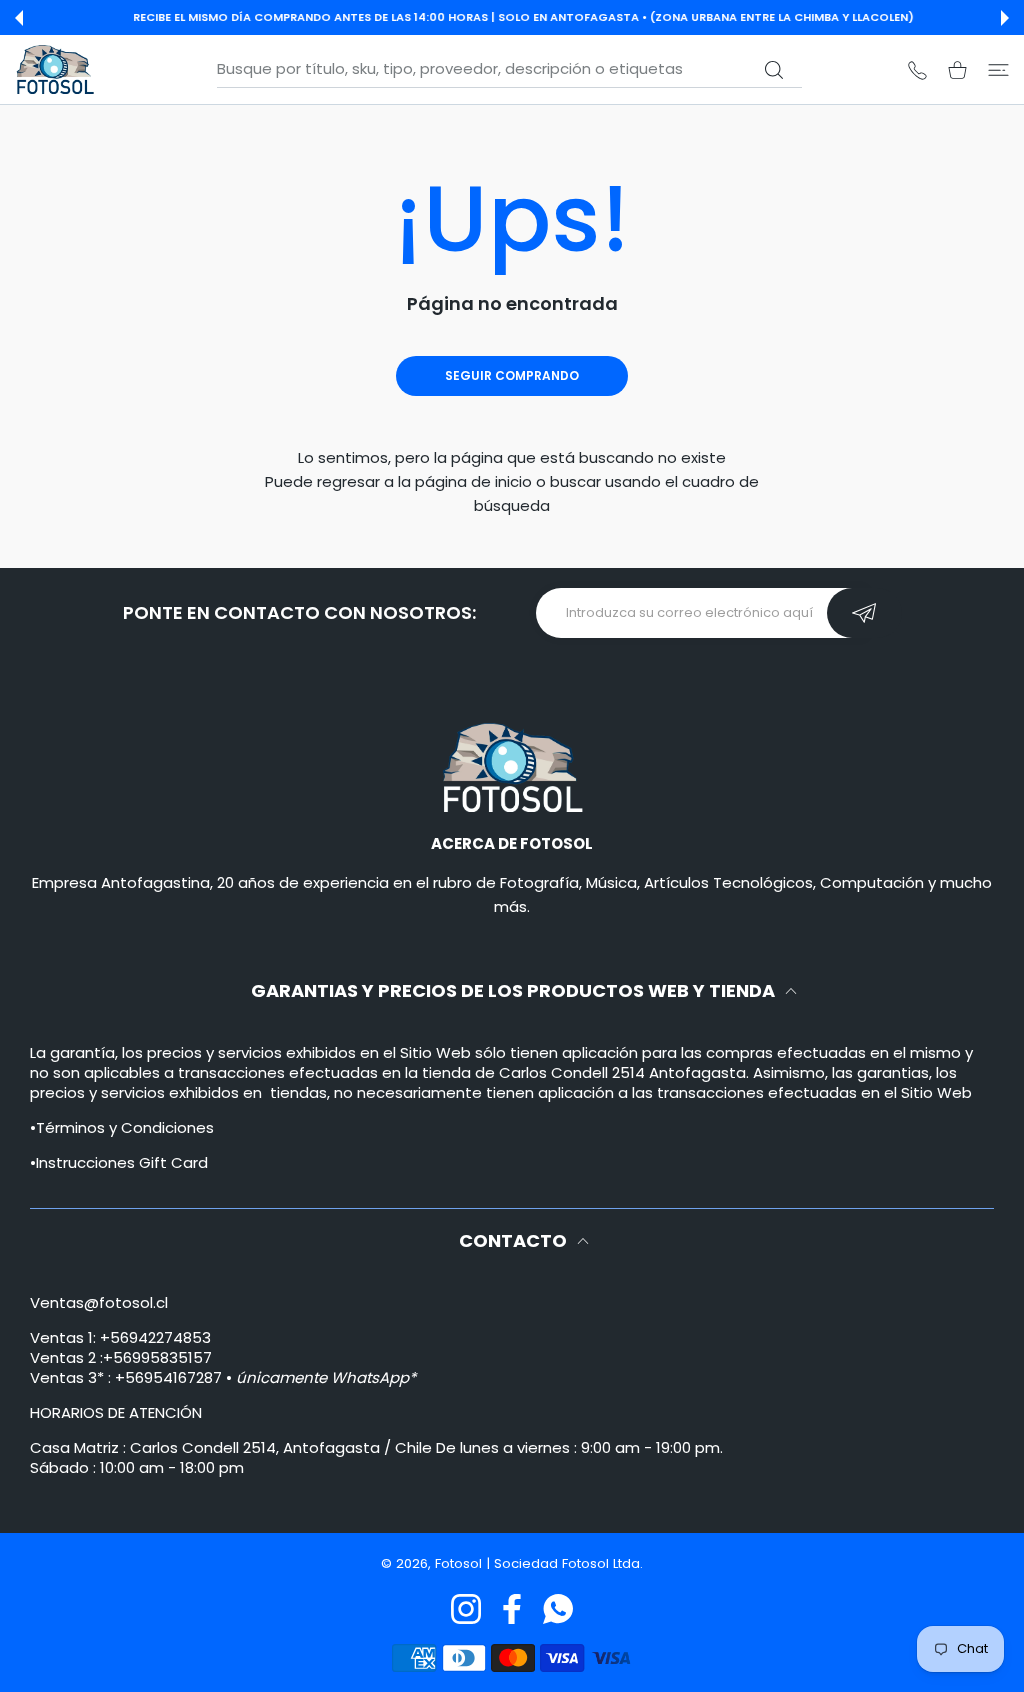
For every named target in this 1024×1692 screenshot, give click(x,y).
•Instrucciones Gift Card (119, 1162)
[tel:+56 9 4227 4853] (917, 69)
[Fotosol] (55, 69)
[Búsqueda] (774, 70)
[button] (19, 18)
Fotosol (460, 1563)
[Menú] (998, 69)
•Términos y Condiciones (122, 1127)
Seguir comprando (512, 375)
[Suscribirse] (864, 613)
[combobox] (509, 69)
